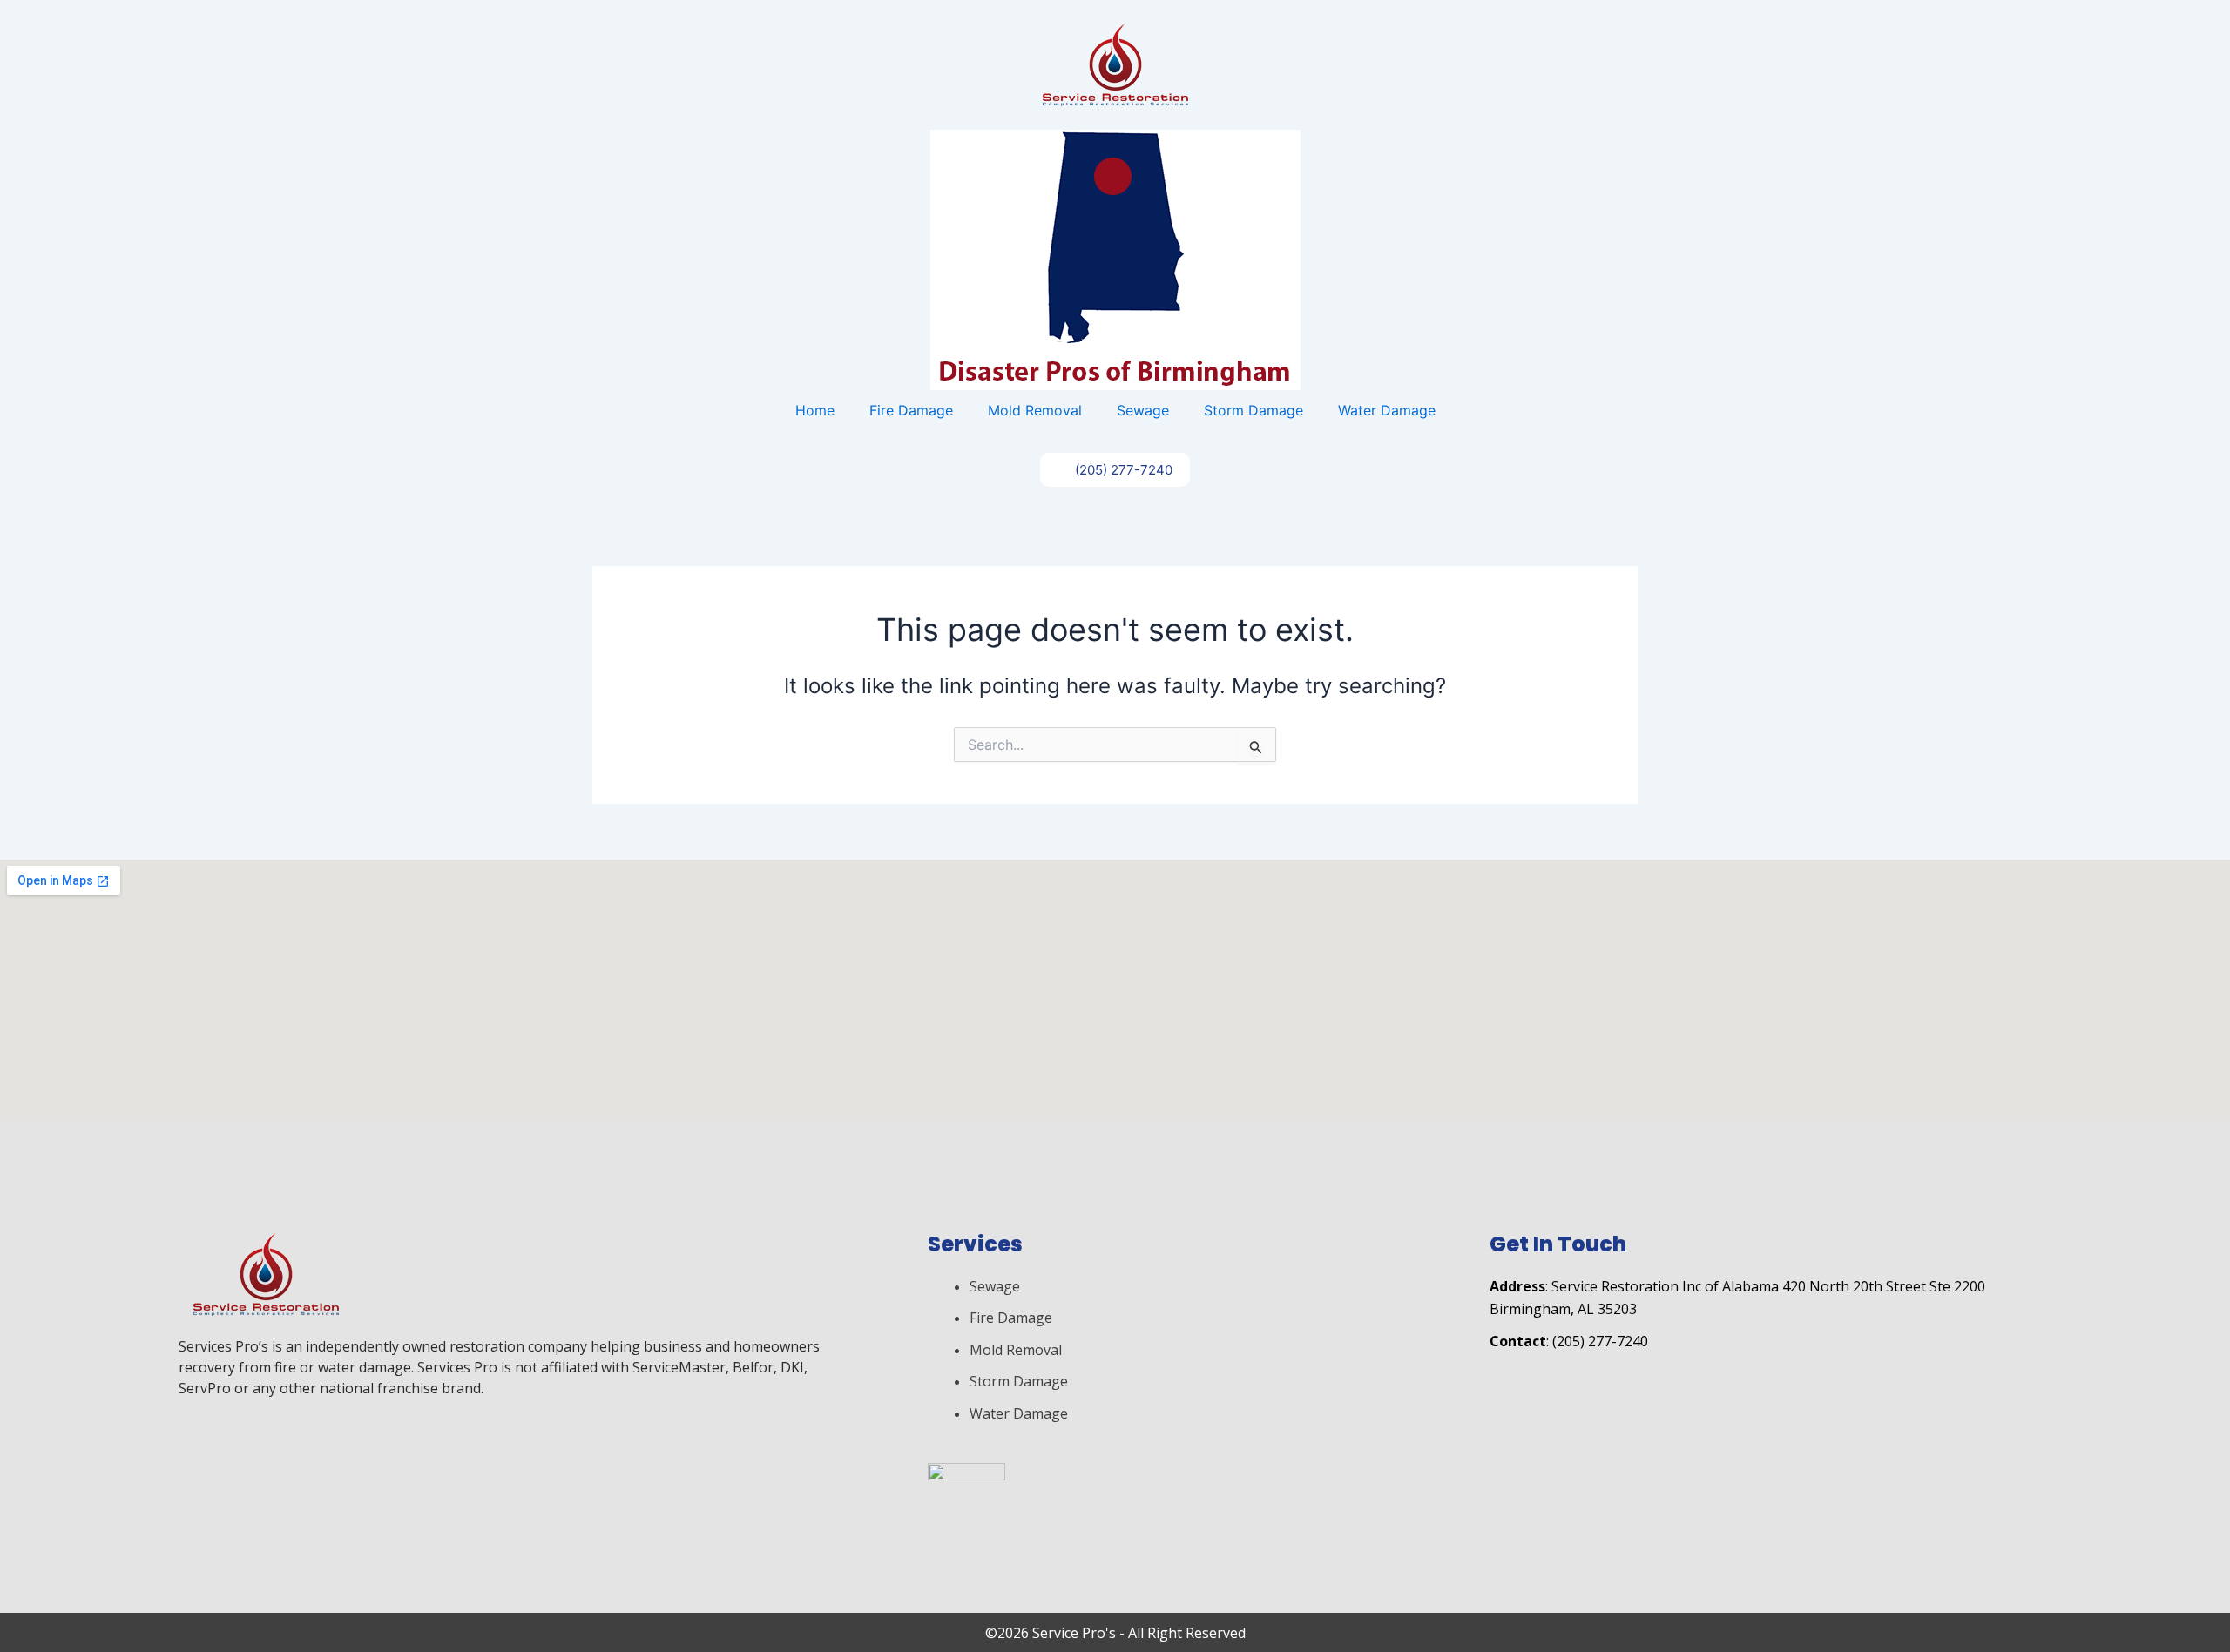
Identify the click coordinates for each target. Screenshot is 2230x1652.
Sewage (1143, 410)
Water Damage (1387, 410)
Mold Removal (1035, 410)
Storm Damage (1254, 410)
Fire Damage (911, 410)
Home (815, 410)
